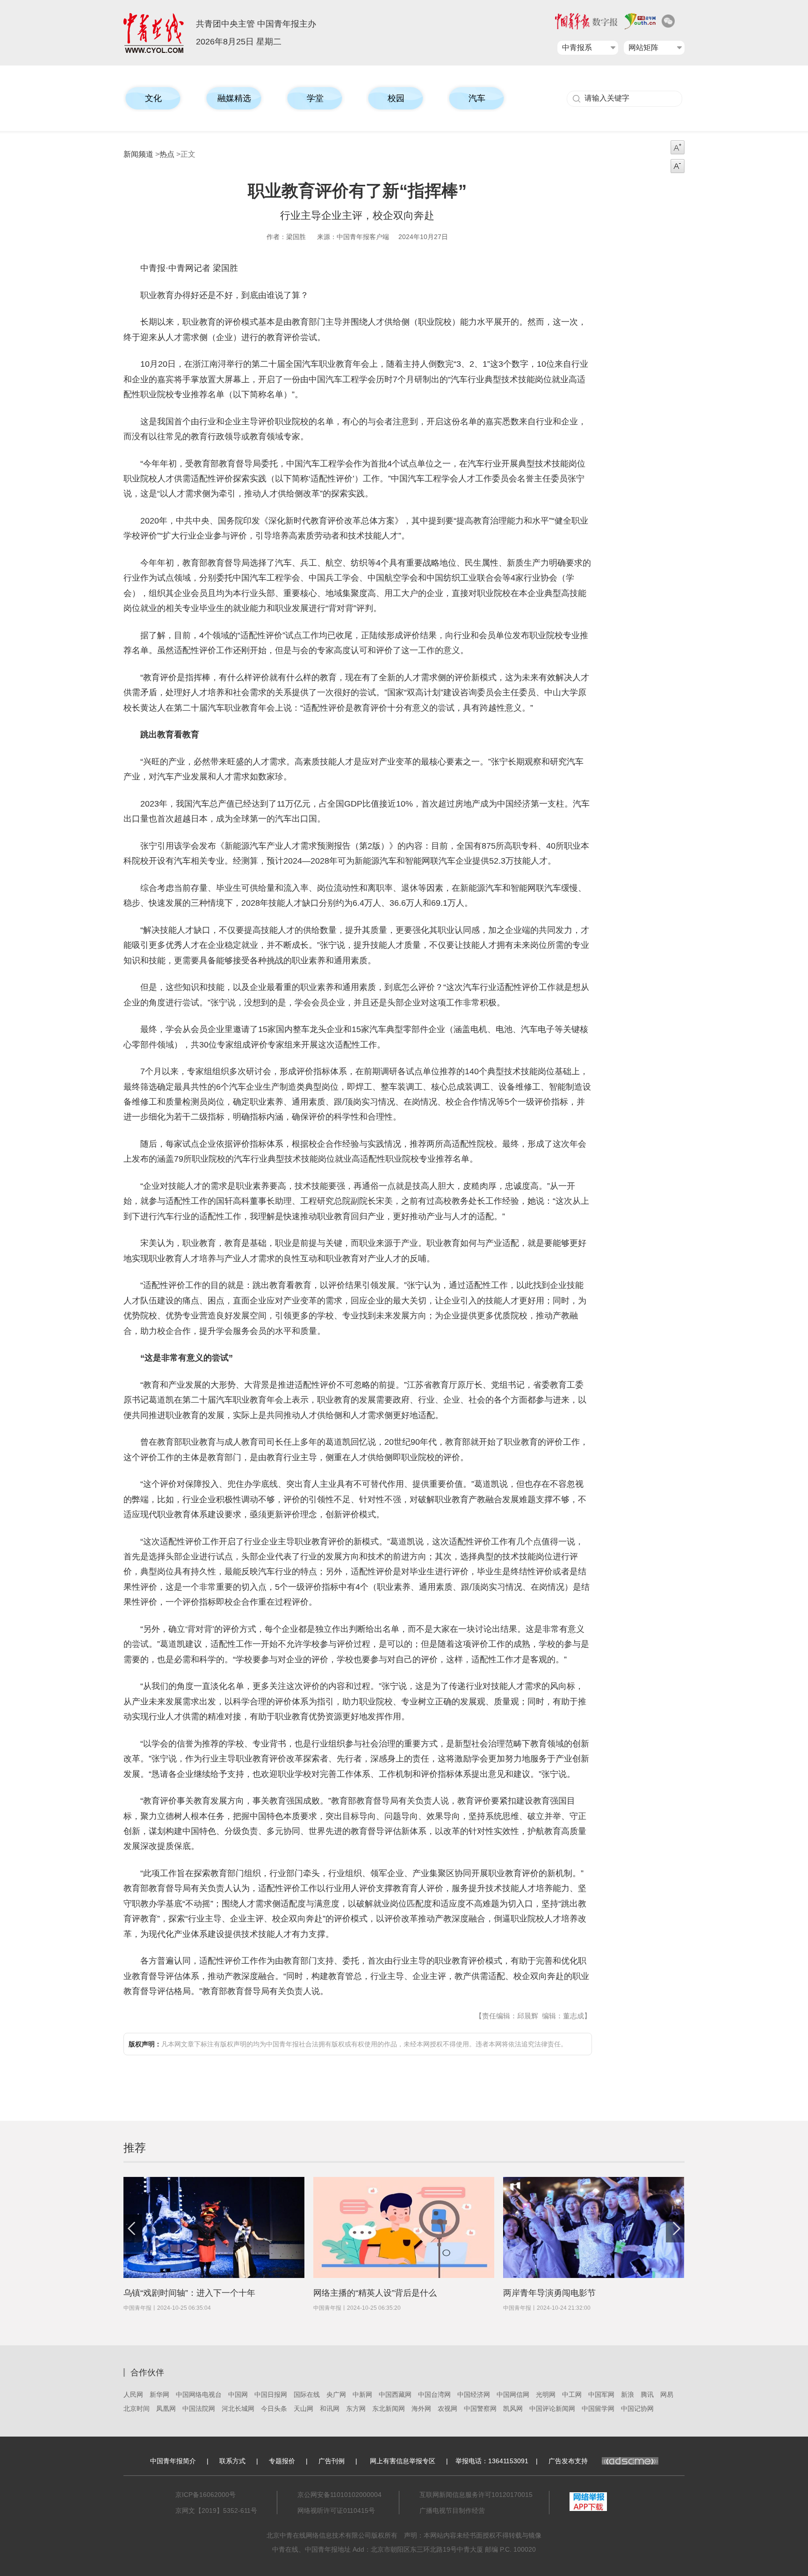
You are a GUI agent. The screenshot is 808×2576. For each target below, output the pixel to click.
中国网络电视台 (199, 2394)
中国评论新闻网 (552, 2409)
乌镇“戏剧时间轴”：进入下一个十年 (189, 2293)
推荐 (135, 2148)
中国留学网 (598, 2409)
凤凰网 (166, 2409)
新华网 (159, 2394)
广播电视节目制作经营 (452, 2511)
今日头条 (274, 2409)
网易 (667, 2394)
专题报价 (282, 2461)
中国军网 (601, 2394)
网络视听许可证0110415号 (336, 2511)
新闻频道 (138, 154)
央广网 (336, 2394)
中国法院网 (199, 2409)
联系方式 (232, 2461)
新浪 (628, 2394)
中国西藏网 (395, 2394)
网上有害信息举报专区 (403, 2461)
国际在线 (307, 2394)
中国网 (238, 2394)
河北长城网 (238, 2409)
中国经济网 (474, 2394)
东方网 (356, 2409)
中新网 (362, 2394)
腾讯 (647, 2394)
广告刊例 (332, 2461)
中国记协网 (637, 2409)
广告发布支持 (568, 2461)
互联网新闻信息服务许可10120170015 (476, 2495)
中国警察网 (480, 2409)
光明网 (546, 2394)
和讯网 (330, 2409)
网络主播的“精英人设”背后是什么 (375, 2293)
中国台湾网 (434, 2394)
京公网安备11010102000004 (339, 2495)
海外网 (421, 2409)
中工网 (572, 2394)
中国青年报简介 (173, 2461)
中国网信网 (513, 2394)
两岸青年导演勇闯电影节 (549, 2293)
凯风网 (513, 2409)
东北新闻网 (389, 2409)
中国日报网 (271, 2394)
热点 (167, 154)
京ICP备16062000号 (206, 2495)
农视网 (447, 2409)
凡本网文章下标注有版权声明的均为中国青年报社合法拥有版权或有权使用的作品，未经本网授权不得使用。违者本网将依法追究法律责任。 (348, 2044)
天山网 (303, 2409)
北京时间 (137, 2409)
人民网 (133, 2394)
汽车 (477, 98)
